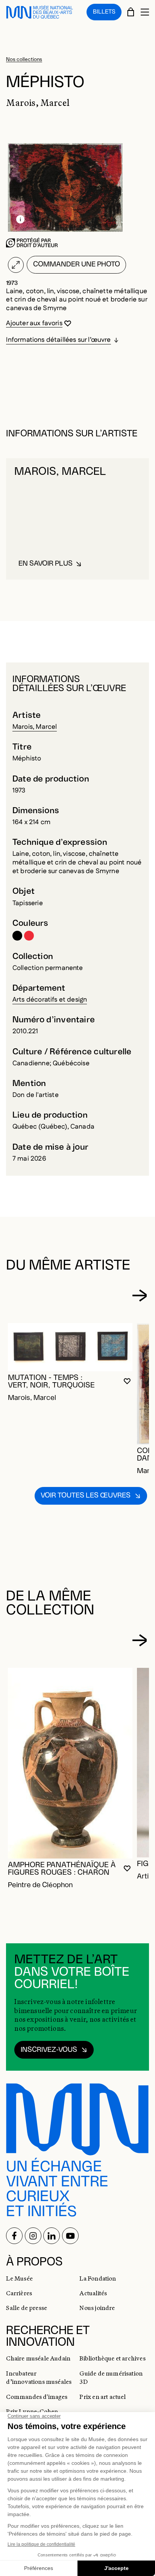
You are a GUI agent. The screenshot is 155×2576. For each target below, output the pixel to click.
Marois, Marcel (35, 727)
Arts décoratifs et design (50, 1000)
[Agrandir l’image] (16, 265)
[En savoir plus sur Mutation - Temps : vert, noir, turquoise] (70, 1347)
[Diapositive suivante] (139, 1296)
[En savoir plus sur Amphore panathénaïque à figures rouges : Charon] (70, 1763)
